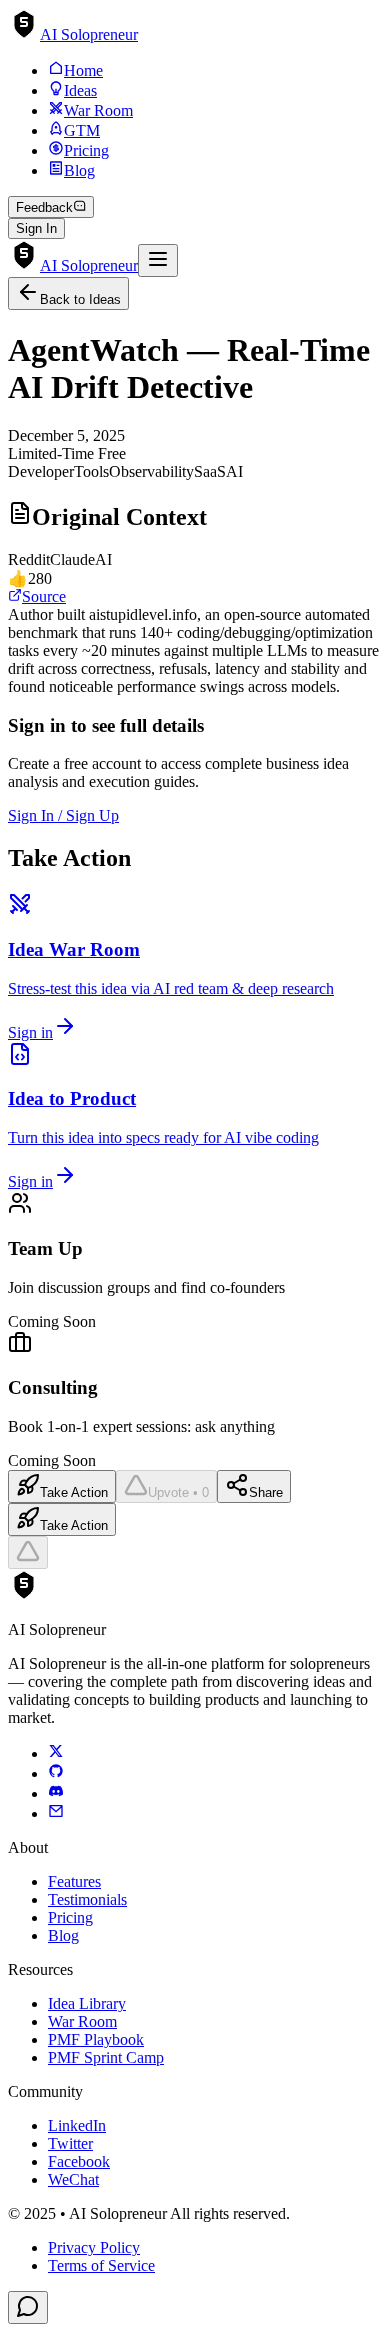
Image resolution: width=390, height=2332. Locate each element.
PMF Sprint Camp (106, 2057)
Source (44, 596)
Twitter (70, 2143)
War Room (82, 2021)
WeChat (73, 2179)
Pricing (70, 1917)
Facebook (79, 2161)
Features (74, 1881)
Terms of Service (101, 2265)
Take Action (74, 1492)
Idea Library (87, 2003)
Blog (63, 1935)
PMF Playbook (96, 2039)
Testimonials (87, 1899)
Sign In (36, 228)
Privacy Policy (94, 2247)
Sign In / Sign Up (63, 815)
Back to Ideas (80, 299)
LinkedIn (77, 2125)
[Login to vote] (28, 1552)
